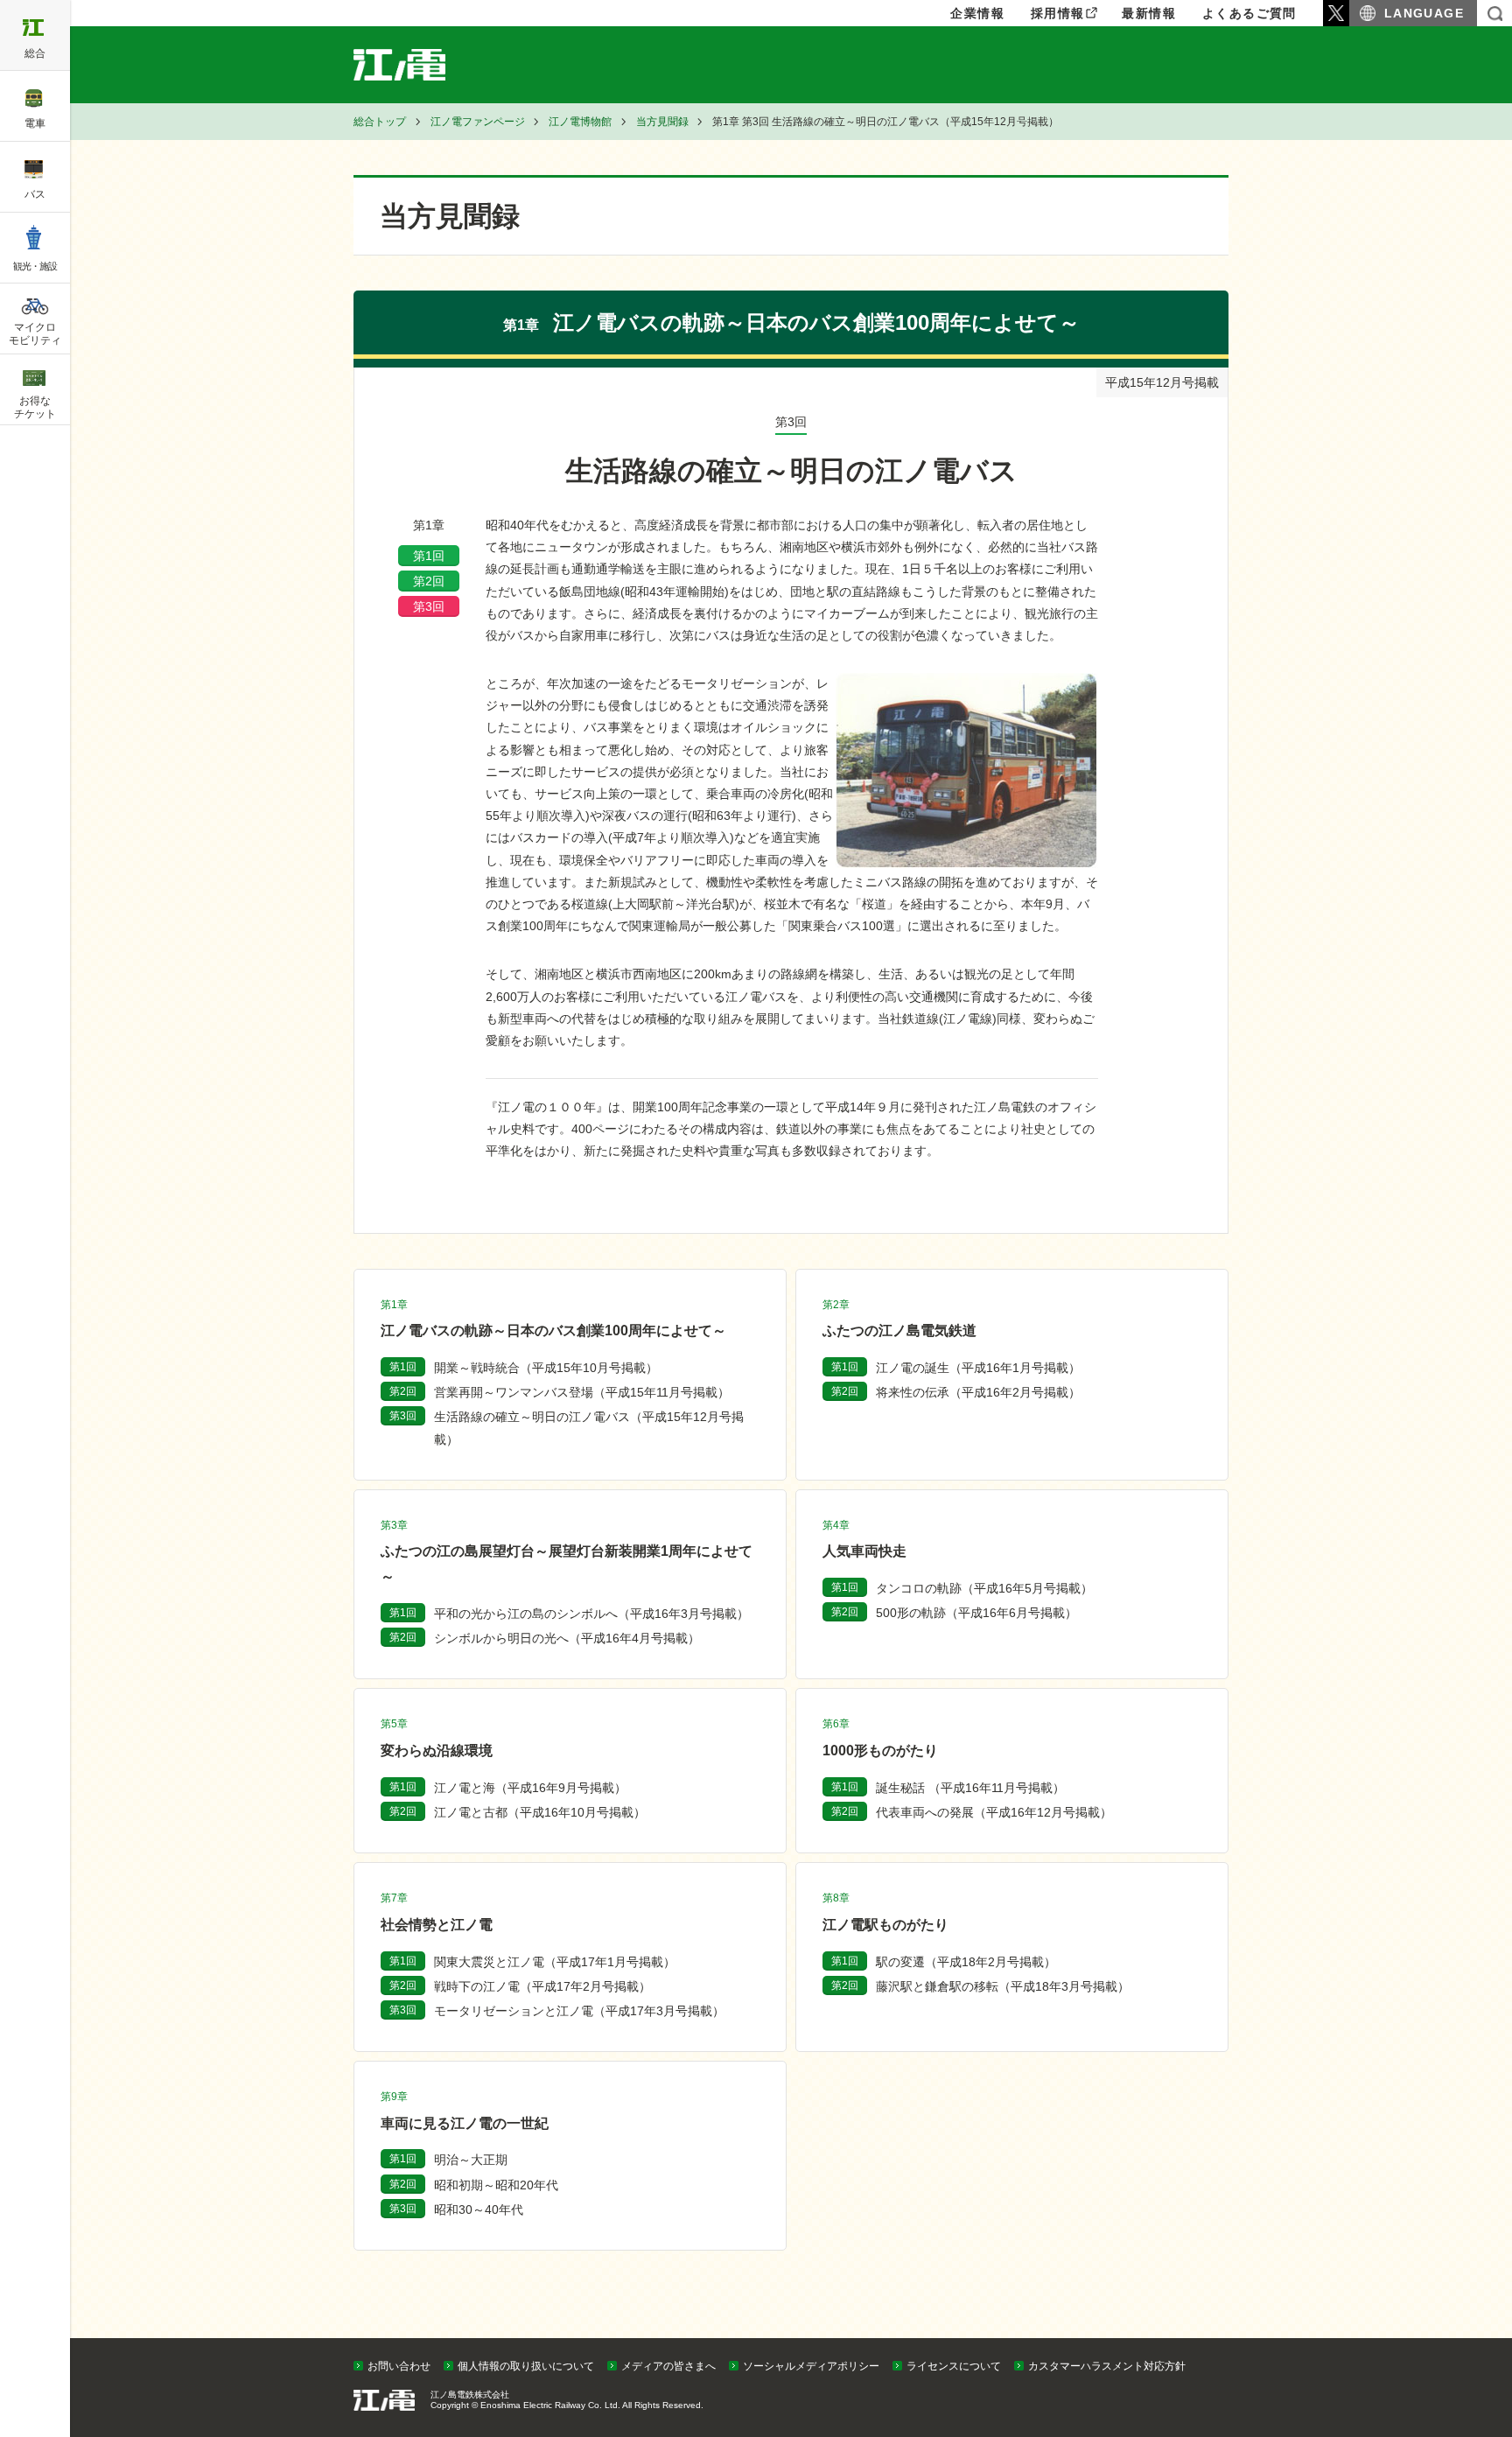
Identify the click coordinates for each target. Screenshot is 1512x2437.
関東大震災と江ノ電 (555, 1962)
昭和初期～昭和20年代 (496, 2185)
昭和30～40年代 (479, 2209)
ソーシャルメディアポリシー (811, 2366)
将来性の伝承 (978, 1392)
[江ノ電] (420, 65)
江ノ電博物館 (580, 122)
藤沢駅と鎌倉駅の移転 (1003, 1986)
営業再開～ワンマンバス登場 (582, 1392)
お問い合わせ (399, 2366)
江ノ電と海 (530, 1788)
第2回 (429, 581)
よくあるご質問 (1249, 13)
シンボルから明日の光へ (567, 1638)
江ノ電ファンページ (478, 122)
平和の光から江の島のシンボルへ (591, 1614)
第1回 (429, 556)
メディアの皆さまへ (668, 2366)
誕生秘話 (970, 1788)
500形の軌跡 (976, 1613)
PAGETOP (1466, 2334)
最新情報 (1149, 13)
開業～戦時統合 (546, 1368)
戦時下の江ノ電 (542, 1986)
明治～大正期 (471, 2160)
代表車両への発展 (994, 1812)
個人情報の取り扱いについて (526, 2366)
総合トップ (380, 122)
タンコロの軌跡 (984, 1588)
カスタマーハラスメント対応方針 (1107, 2366)
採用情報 (1058, 13)
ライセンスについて (954, 2366)
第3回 (429, 606)
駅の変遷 (966, 1962)
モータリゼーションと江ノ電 (579, 2011)
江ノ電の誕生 (978, 1368)
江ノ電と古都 (540, 1812)
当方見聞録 (662, 122)
